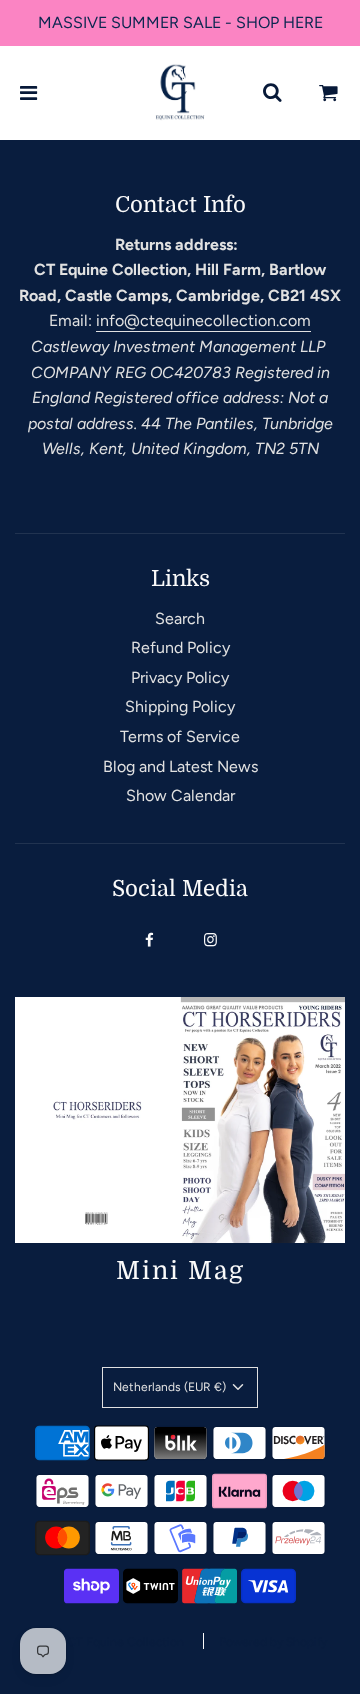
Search (180, 618)
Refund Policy (180, 647)
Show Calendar (180, 795)
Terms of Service (180, 736)
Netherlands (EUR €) (171, 1387)
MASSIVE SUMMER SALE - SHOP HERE (180, 22)
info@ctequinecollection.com (203, 320)
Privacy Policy (180, 677)
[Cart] (329, 93)
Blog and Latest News (180, 766)
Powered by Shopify (273, 1642)
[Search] (272, 93)
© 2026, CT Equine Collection (101, 1642)
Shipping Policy (180, 706)
